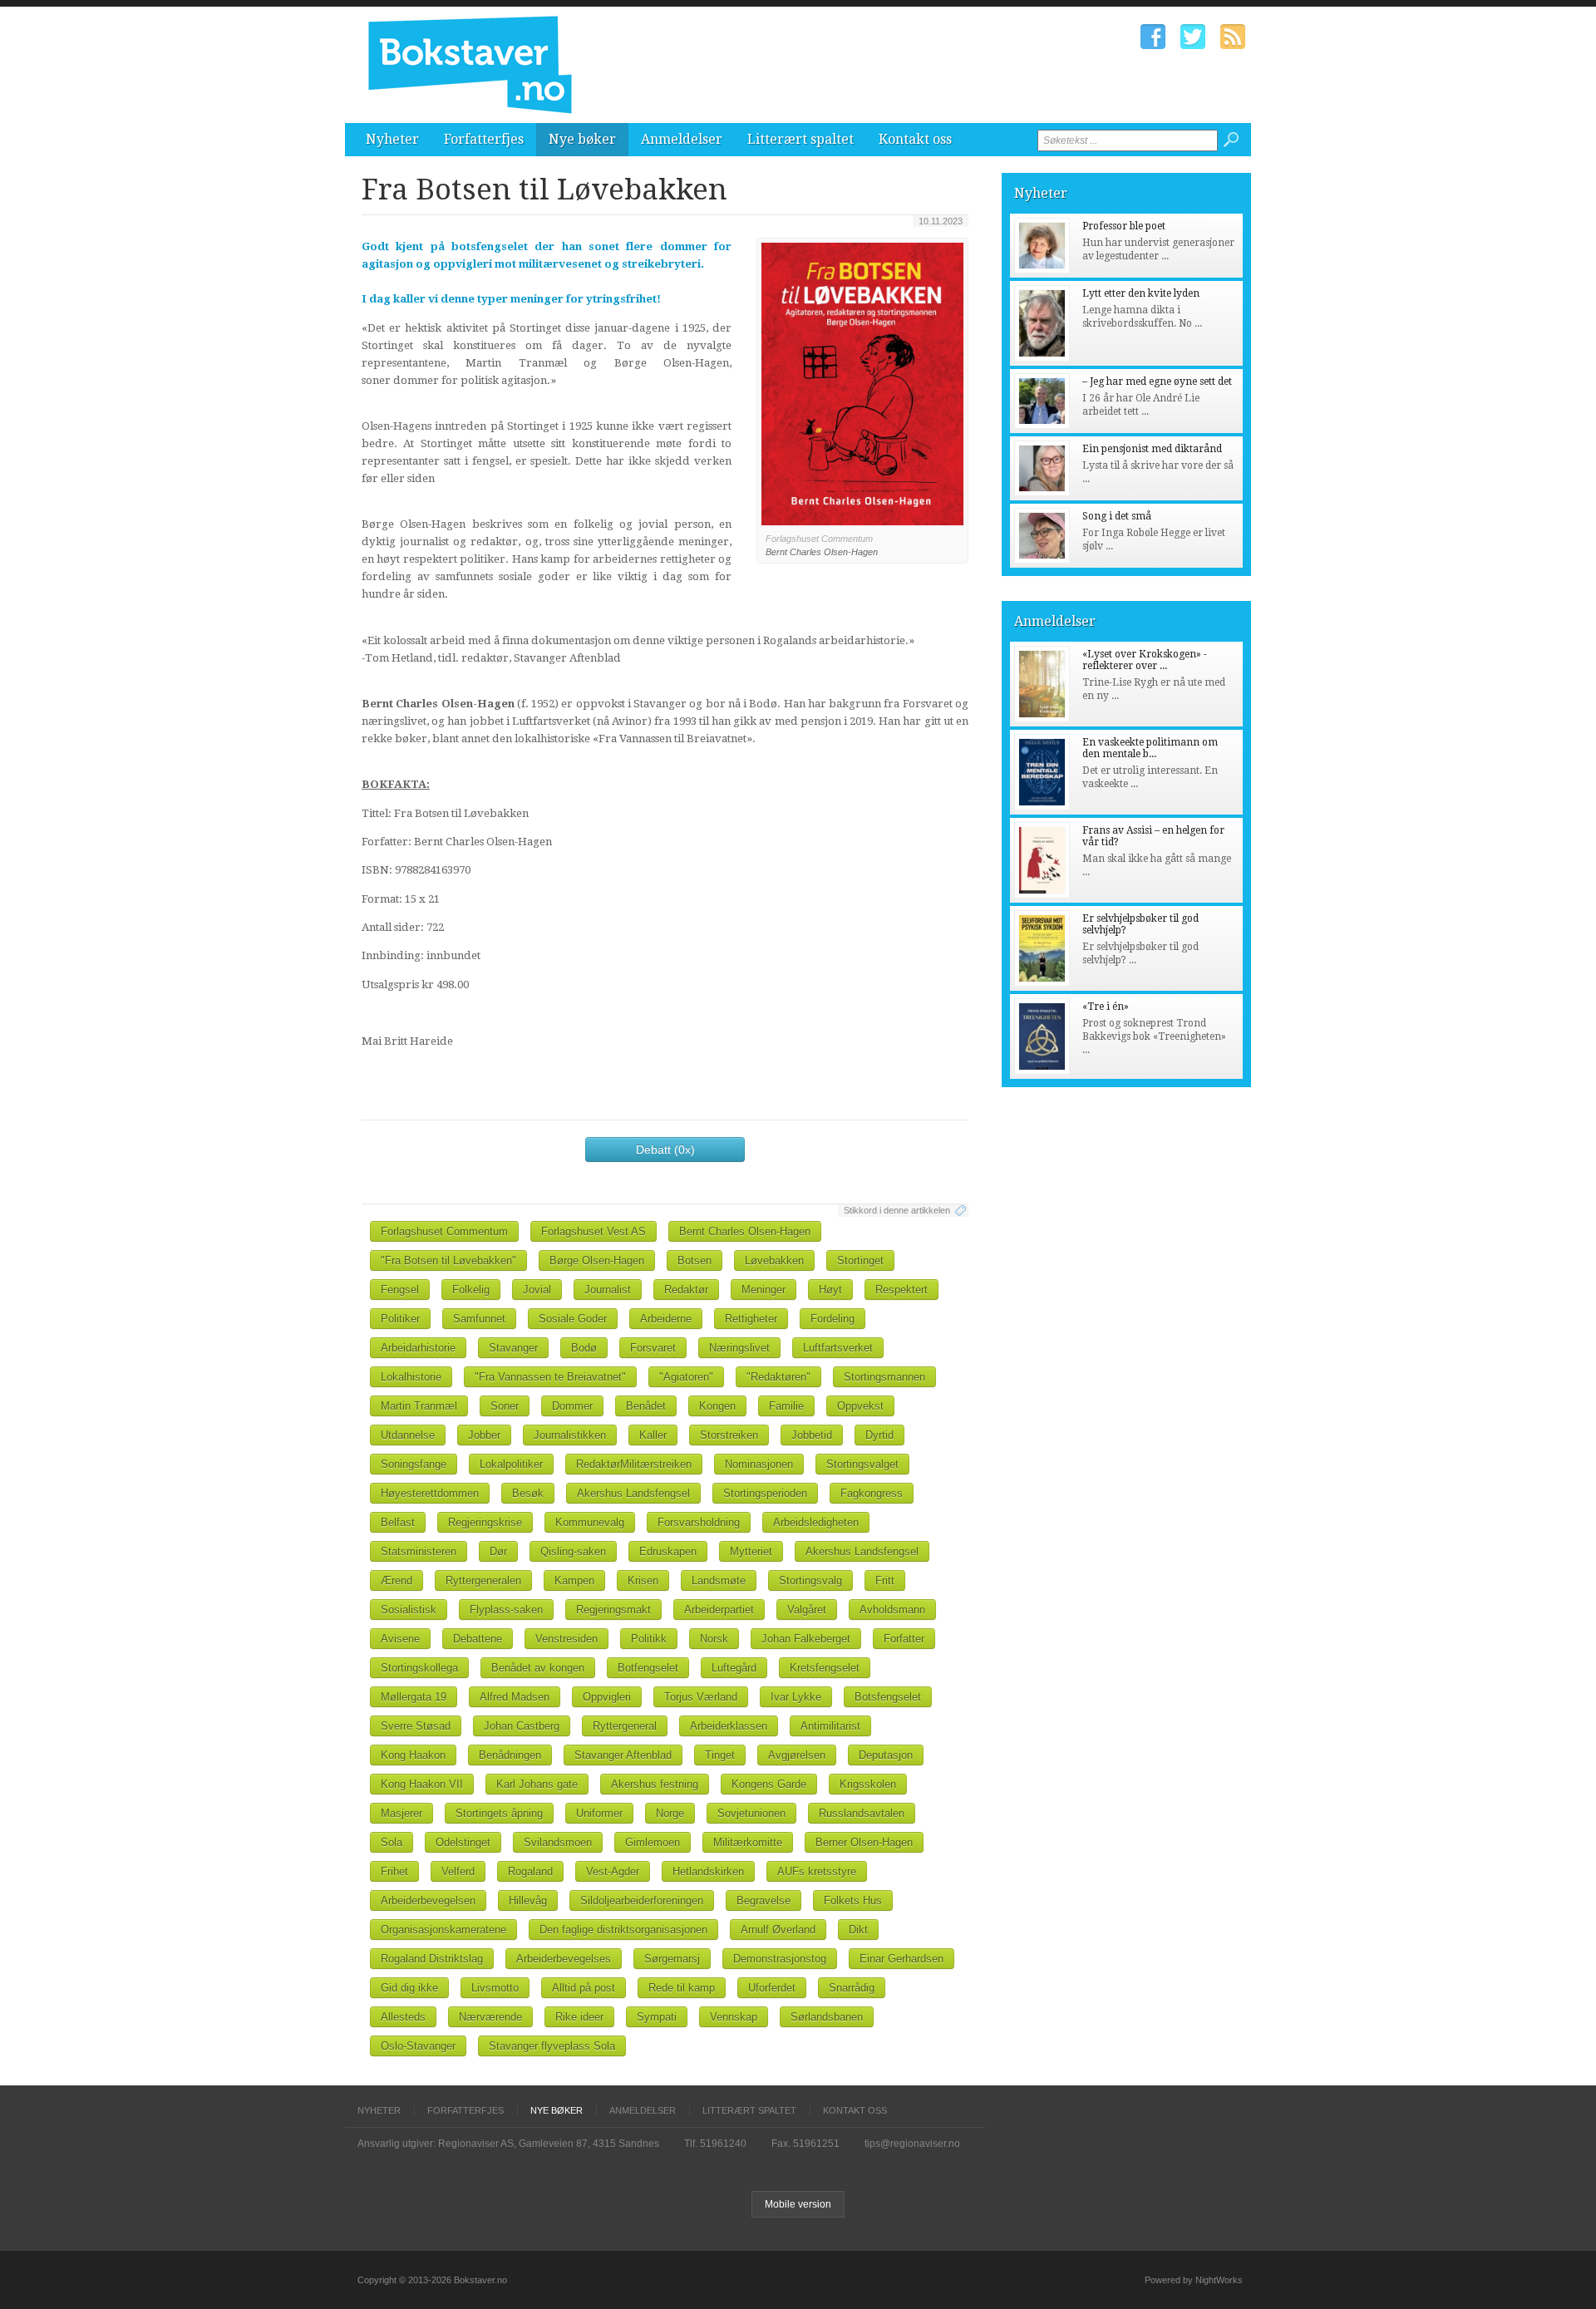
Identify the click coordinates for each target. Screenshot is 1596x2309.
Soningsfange (414, 1464)
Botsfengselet (888, 1697)
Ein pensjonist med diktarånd (1152, 449)
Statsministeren (419, 1551)
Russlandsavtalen (862, 1813)
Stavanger (513, 1348)
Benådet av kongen (538, 1668)
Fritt (885, 1580)
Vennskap (734, 2017)
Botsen (695, 1260)
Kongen (717, 1406)
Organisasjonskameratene (443, 1930)
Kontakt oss (915, 139)
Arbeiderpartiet (719, 1610)
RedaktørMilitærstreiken (634, 1464)
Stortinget (860, 1260)
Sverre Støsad (416, 1726)
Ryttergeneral (625, 1726)
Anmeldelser (682, 139)
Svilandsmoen (558, 1842)
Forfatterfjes (484, 139)
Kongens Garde (769, 1784)
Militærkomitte (748, 1842)
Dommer (572, 1406)
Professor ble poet (1124, 226)
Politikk (649, 1639)
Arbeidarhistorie (418, 1348)
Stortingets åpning (499, 1813)
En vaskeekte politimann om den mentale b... (1150, 748)
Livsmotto (495, 1988)
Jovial (537, 1290)
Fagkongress (872, 1493)
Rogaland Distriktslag (432, 1959)
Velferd (458, 1871)
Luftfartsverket (838, 1348)
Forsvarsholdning (699, 1522)
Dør (498, 1551)
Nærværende (490, 2017)
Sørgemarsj (672, 1959)
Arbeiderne (666, 1319)
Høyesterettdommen (430, 1493)
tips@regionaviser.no (912, 2144)
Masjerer (401, 1813)
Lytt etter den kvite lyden (1141, 293)
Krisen (643, 1580)
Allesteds (403, 2017)
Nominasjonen (759, 1464)
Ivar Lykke (796, 1697)
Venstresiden (566, 1639)
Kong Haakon (413, 1755)
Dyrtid (879, 1435)
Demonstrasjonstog (780, 1959)
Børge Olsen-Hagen (597, 1260)
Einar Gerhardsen (901, 1959)
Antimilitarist (830, 1726)
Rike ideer (579, 2017)
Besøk (528, 1493)
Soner (505, 1406)
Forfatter (904, 1639)
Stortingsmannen (884, 1377)
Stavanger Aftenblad (623, 1755)
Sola (392, 1842)
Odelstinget (463, 1842)
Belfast (398, 1522)
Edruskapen (668, 1551)
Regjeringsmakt (613, 1610)
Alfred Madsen (515, 1697)
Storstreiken (729, 1435)
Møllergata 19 (414, 1697)
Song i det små (1117, 516)
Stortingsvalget (862, 1464)
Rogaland (530, 1871)
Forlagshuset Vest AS (594, 1231)
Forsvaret (653, 1348)
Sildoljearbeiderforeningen (642, 1900)
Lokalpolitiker (511, 1464)
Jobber (484, 1435)
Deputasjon (886, 1755)
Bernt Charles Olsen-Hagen (745, 1231)
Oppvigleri (607, 1697)
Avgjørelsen (797, 1755)
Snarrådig (852, 1988)
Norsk (714, 1639)
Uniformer (599, 1813)
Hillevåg (528, 1900)
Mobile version (798, 2204)
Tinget (720, 1755)
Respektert (901, 1290)
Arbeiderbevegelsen (428, 1900)
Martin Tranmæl (419, 1406)
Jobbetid (812, 1435)
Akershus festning (655, 1784)
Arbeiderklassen (729, 1726)
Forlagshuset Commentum (444, 1231)
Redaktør (686, 1290)
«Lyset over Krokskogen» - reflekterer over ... (1145, 660)
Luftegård (734, 1668)
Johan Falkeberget (806, 1639)
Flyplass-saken (506, 1610)
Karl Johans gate (537, 1784)
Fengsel (400, 1290)
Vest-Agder (613, 1871)
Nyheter (392, 139)
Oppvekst (860, 1406)
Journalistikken (570, 1435)
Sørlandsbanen (827, 2017)
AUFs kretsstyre (817, 1871)
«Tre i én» (1106, 1007)
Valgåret (807, 1610)
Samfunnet (479, 1319)
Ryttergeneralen (483, 1580)
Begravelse (764, 1900)
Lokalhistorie (411, 1377)
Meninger (764, 1290)
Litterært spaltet (800, 139)
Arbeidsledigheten (816, 1522)
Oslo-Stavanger (418, 2046)
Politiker (400, 1319)
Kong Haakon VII (422, 1784)
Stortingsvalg (810, 1580)
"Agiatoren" (686, 1377)
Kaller (653, 1435)
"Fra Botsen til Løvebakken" (448, 1260)
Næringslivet (739, 1348)
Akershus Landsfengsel (633, 1493)
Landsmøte (719, 1580)
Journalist (608, 1290)
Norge (670, 1813)
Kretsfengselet (825, 1668)
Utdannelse (408, 1435)
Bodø (584, 1348)
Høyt (830, 1290)
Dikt (858, 1930)
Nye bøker (582, 139)
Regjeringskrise (485, 1522)
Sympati (657, 2017)
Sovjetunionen (751, 1813)
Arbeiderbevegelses (564, 1959)
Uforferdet (772, 1988)
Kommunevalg (590, 1522)
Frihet (394, 1871)
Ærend (397, 1580)
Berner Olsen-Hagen (864, 1842)
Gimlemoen (653, 1842)
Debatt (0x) (665, 1150)
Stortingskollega (419, 1668)
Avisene (400, 1639)
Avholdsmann (892, 1610)
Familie (786, 1406)
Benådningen (510, 1755)
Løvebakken (774, 1260)
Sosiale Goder (573, 1319)
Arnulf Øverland (778, 1930)
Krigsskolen (868, 1784)
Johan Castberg (522, 1726)
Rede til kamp (682, 1988)
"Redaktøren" (778, 1377)
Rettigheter (751, 1319)
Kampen (574, 1580)
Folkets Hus (853, 1900)
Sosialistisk (409, 1610)
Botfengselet (648, 1668)
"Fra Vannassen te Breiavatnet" (550, 1377)
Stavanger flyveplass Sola (552, 2046)
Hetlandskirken (708, 1871)
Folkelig (471, 1290)
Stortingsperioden (765, 1493)
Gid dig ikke (409, 1988)
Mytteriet (751, 1551)
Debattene (478, 1639)
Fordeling (832, 1319)
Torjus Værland (701, 1697)
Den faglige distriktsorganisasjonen (623, 1930)
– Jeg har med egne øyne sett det (1157, 382)
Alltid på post (584, 1988)
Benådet (646, 1406)
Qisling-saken (573, 1551)
